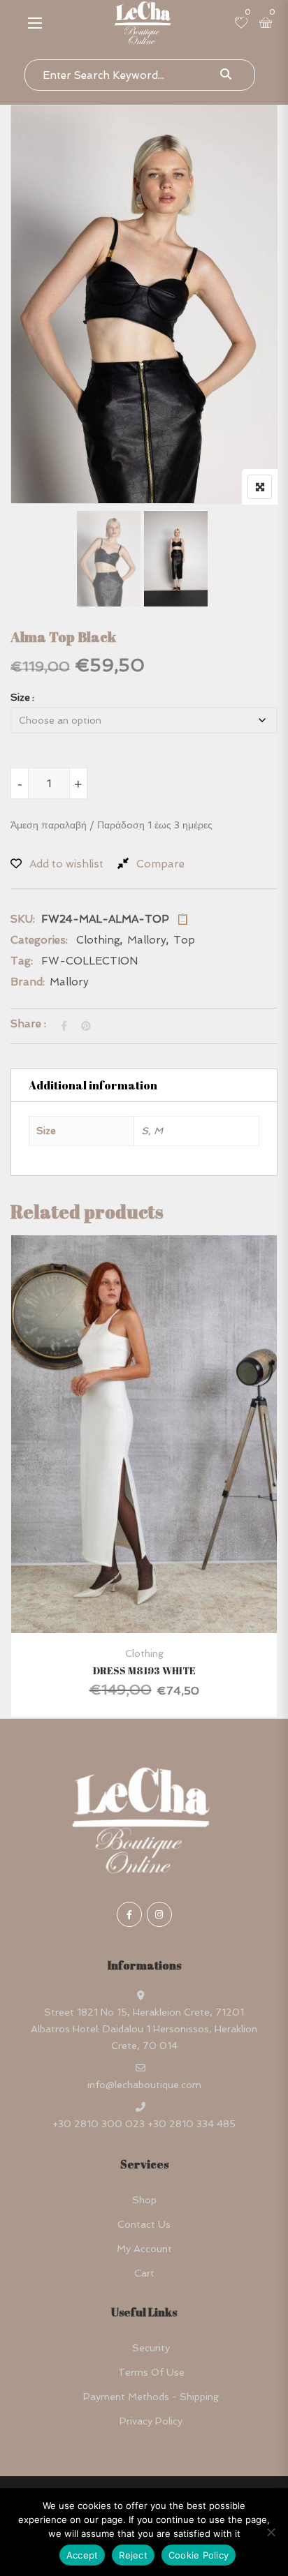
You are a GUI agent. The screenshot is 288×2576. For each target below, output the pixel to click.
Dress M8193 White (144, 1670)
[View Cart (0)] (266, 24)
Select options (124, 1474)
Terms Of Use (151, 2372)
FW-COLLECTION (89, 961)
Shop (144, 2200)
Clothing (98, 940)
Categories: (39, 940)
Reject (133, 2555)
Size (20, 697)
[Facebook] (129, 1914)
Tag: (22, 961)
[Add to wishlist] (161, 1474)
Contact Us (144, 2224)
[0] (241, 24)
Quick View (144, 1599)
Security (151, 2348)
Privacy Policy (151, 2421)
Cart (144, 2273)
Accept (82, 2555)
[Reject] (271, 2532)
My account (144, 2249)
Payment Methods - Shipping (151, 2397)
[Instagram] (159, 1914)
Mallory (147, 940)
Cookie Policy (199, 2555)
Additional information (93, 1085)
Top (184, 940)
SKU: (23, 919)
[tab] (144, 1085)
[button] (35, 23)
